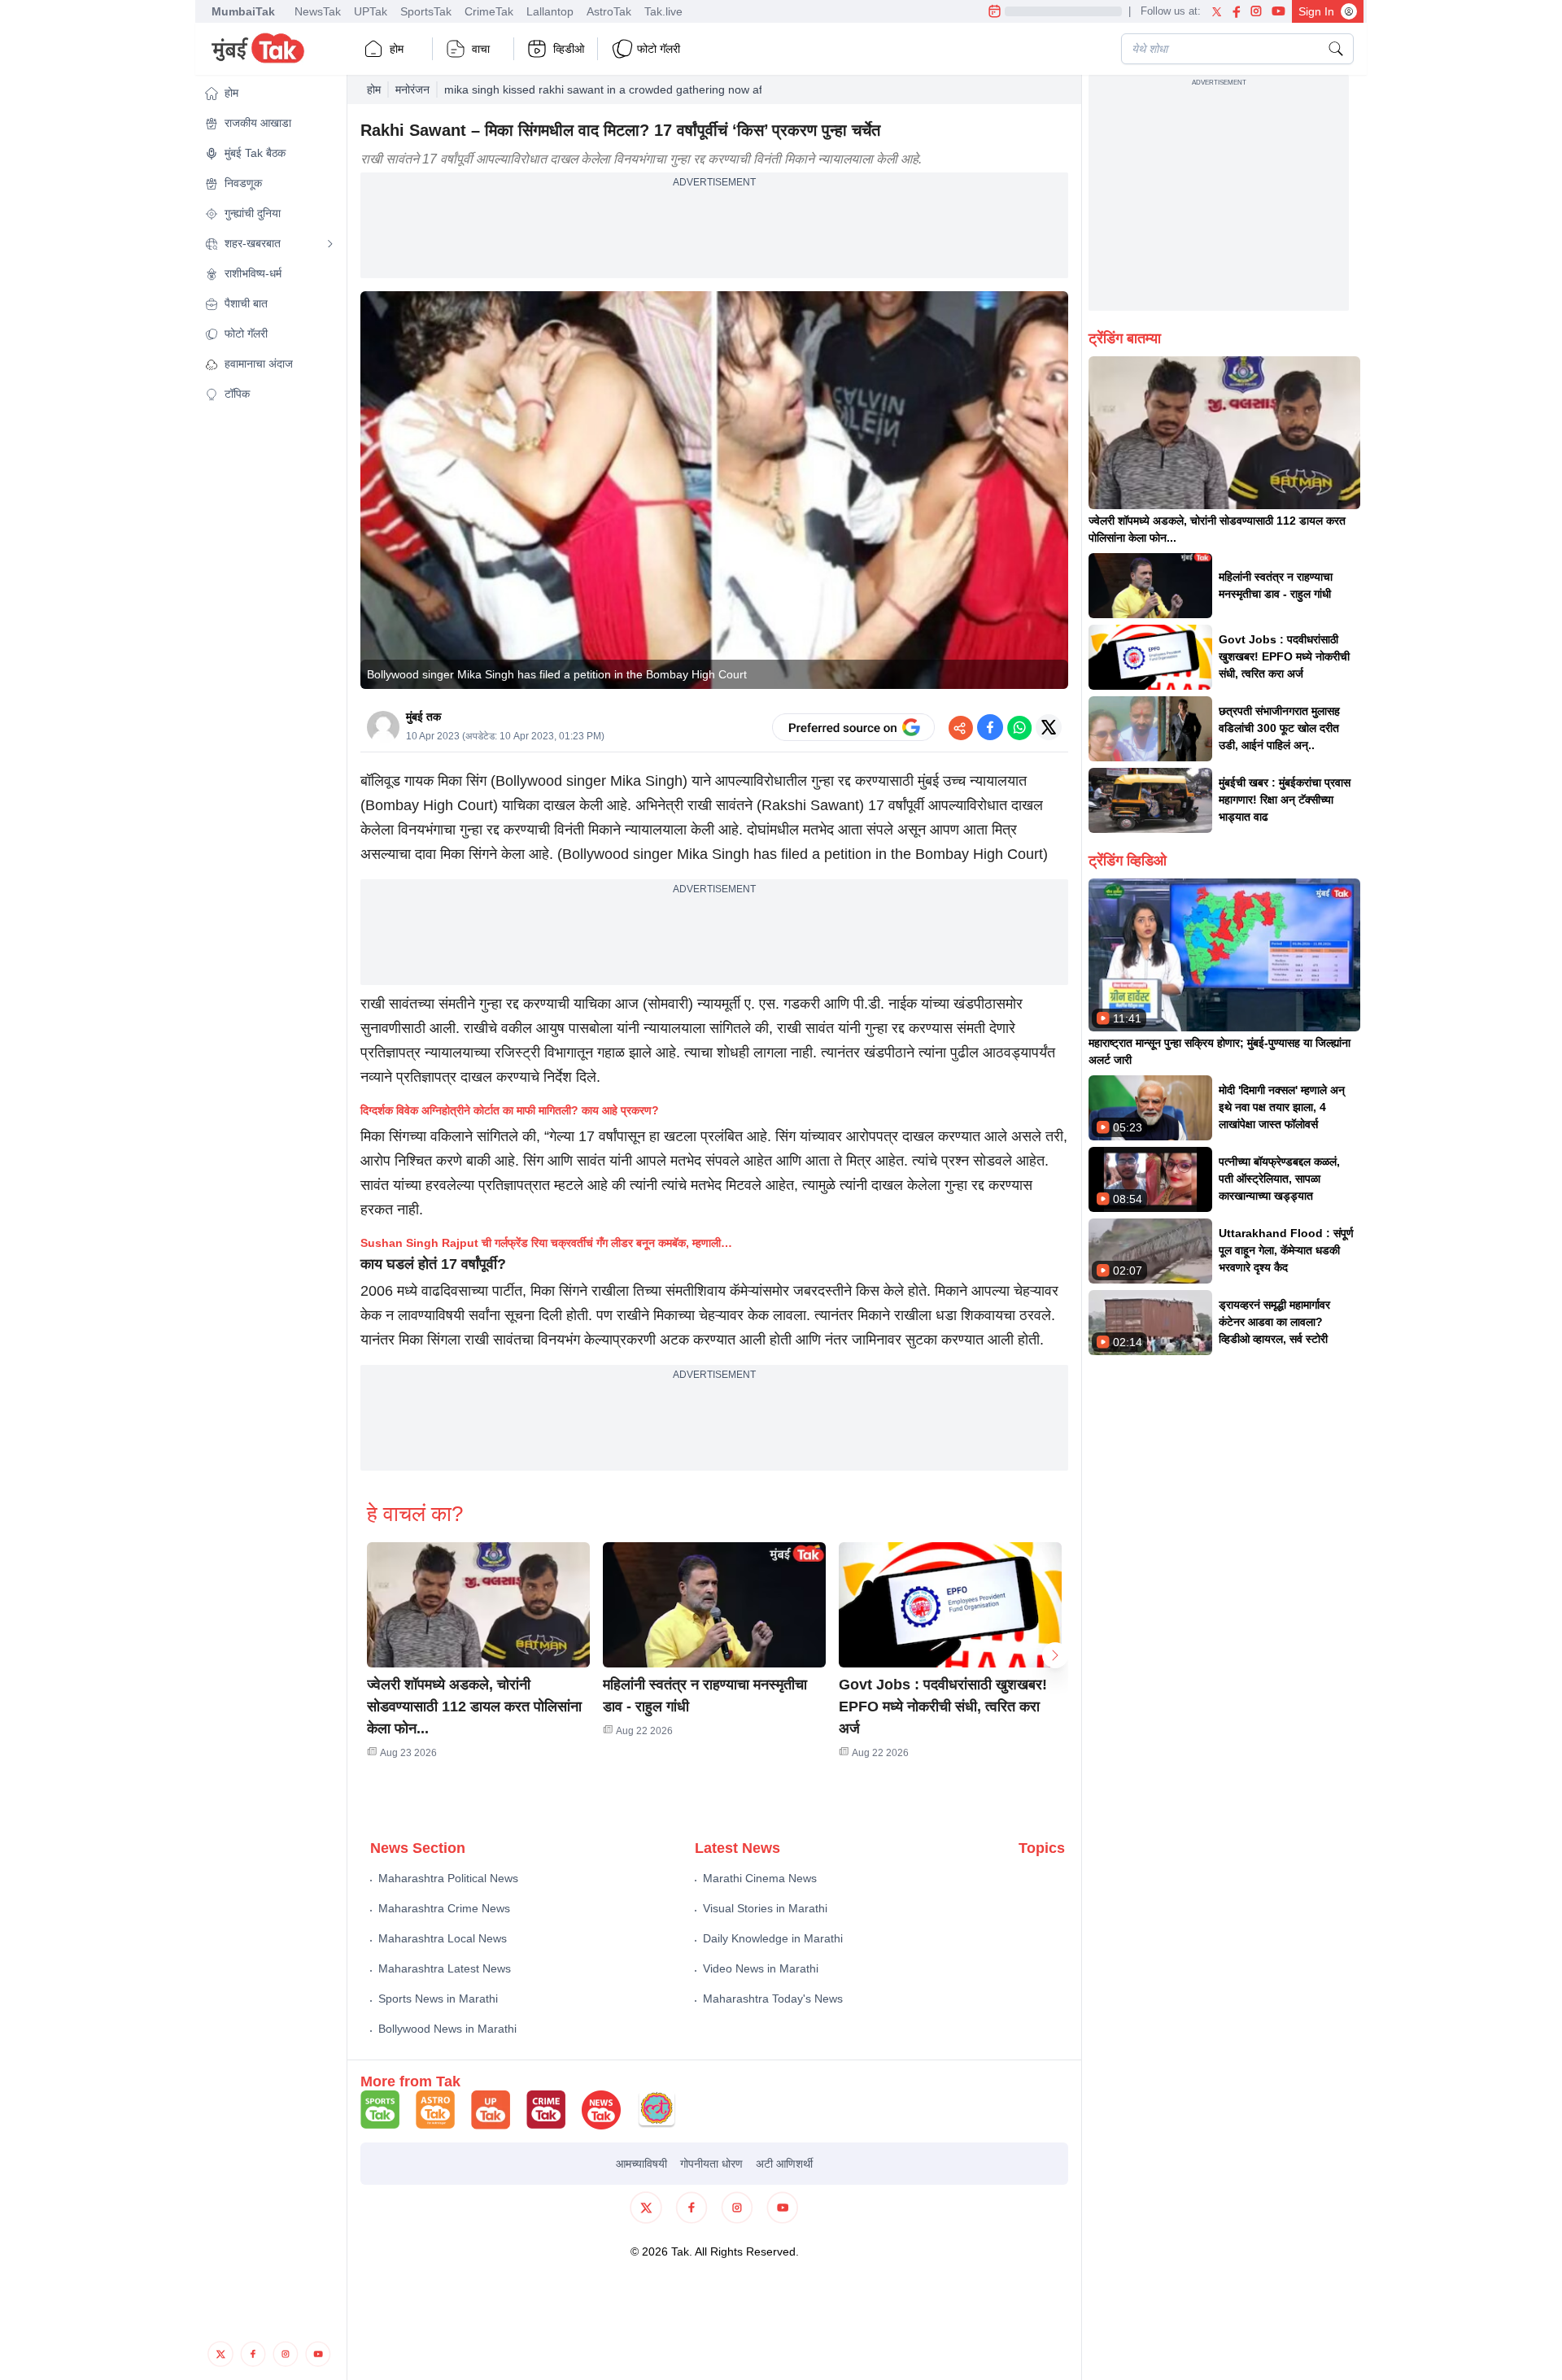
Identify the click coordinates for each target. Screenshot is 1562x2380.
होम (397, 49)
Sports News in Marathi (438, 1999)
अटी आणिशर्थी (784, 2164)
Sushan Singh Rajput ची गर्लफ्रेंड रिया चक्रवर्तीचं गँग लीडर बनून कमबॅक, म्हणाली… (546, 1243)
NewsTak (318, 11)
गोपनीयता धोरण (711, 2164)
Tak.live (663, 11)
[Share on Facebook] (990, 727)
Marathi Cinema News (760, 1878)
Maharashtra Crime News (444, 1908)
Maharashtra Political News (448, 1878)
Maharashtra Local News (443, 1938)
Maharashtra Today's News (773, 1999)
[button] (269, 93)
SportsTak (426, 11)
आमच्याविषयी (641, 2164)
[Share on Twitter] (1049, 727)
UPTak (371, 11)
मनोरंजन (412, 89)
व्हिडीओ (569, 49)
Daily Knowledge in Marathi (773, 1938)
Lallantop (550, 11)
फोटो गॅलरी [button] (659, 49)
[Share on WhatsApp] (1019, 727)
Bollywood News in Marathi (447, 2029)
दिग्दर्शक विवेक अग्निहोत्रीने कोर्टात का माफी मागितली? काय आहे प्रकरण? (510, 1110)
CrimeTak (489, 11)
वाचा (481, 49)
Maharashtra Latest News (445, 1968)
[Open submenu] (330, 244)
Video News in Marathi (761, 1968)
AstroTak (609, 11)
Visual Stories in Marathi (765, 1908)
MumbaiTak (243, 11)
